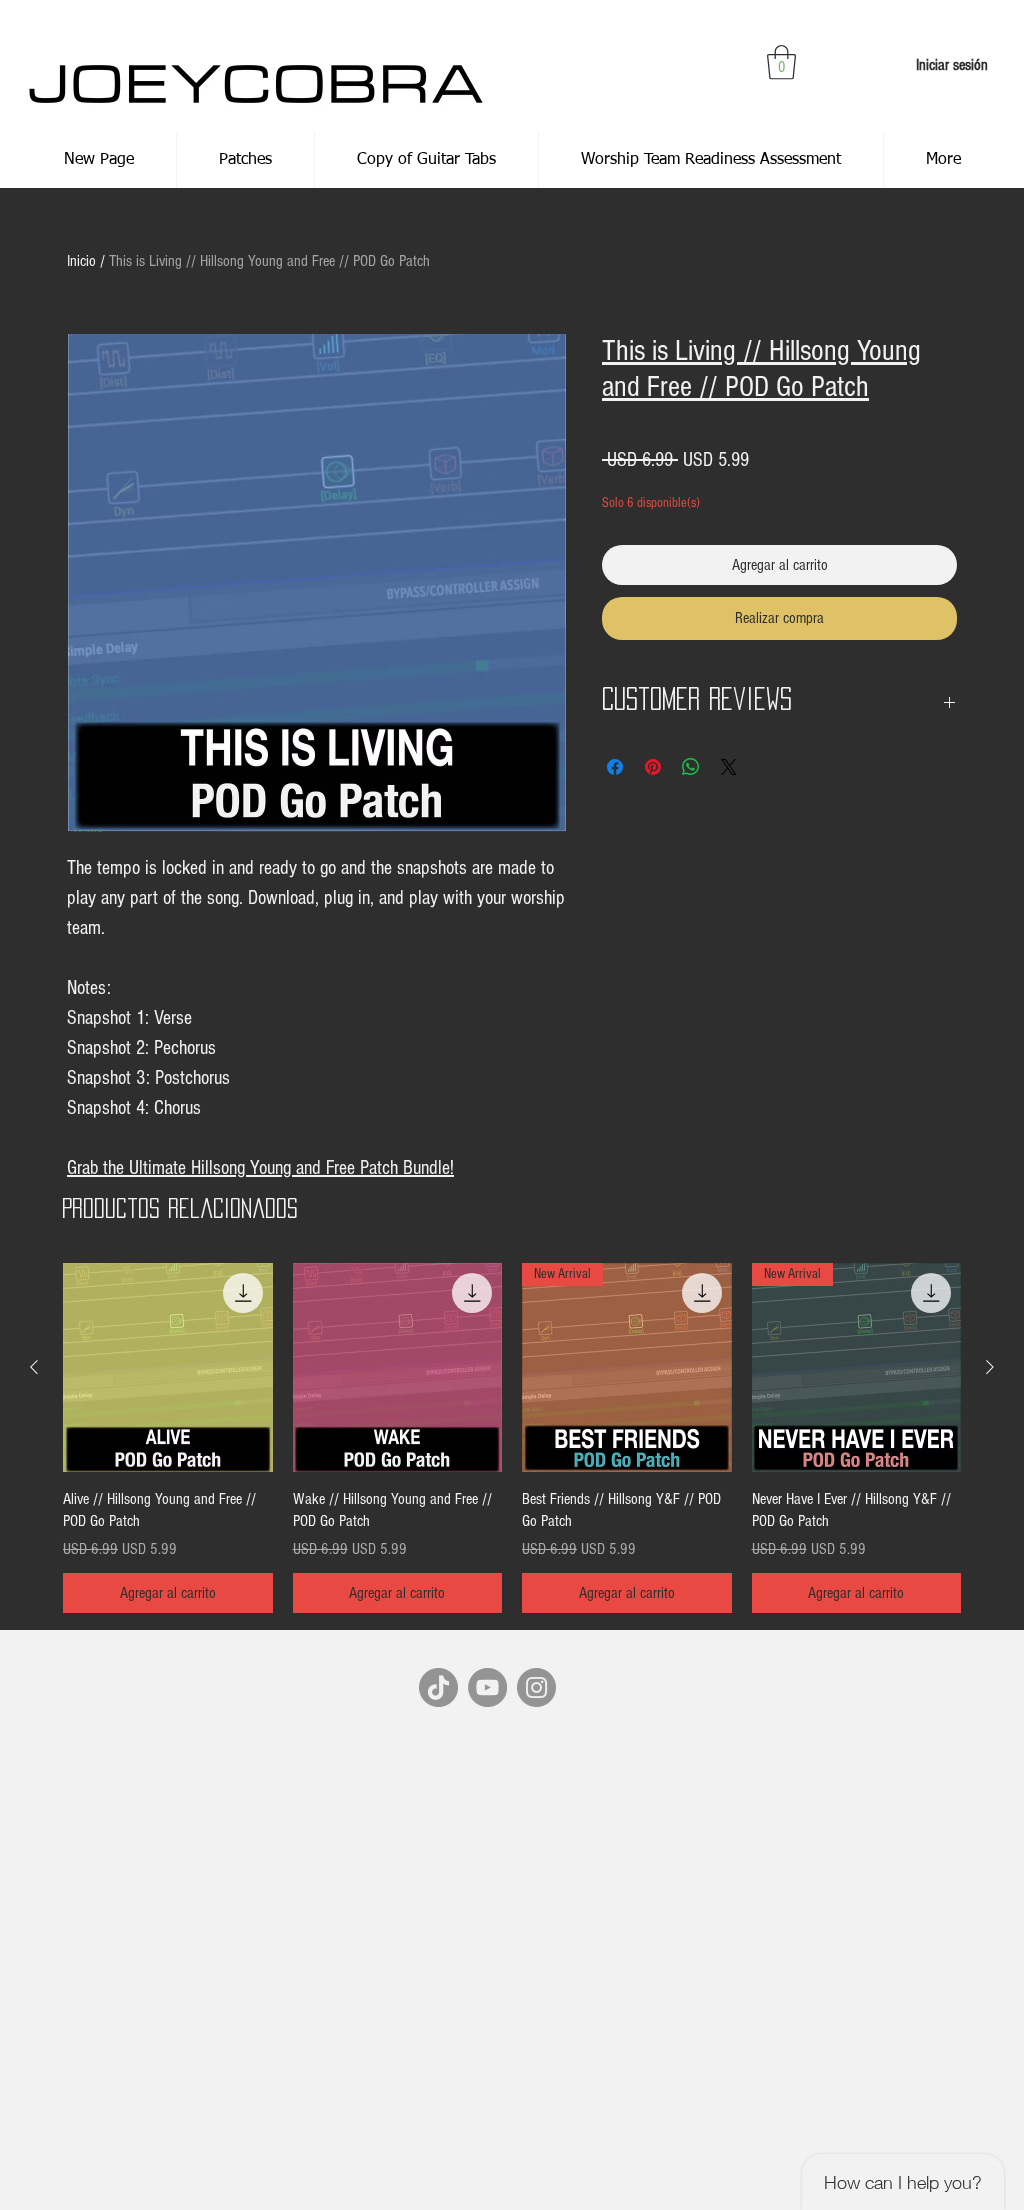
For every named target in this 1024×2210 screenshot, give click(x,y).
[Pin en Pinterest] (653, 767)
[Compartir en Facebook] (615, 767)
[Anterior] (34, 1367)
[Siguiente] (990, 1367)
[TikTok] (438, 1687)
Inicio (81, 261)
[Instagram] (536, 1687)
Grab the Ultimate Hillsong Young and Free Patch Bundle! (260, 1168)
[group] (512, 1438)
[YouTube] (487, 1687)
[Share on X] (729, 767)
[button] (781, 62)
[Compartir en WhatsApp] (691, 767)
